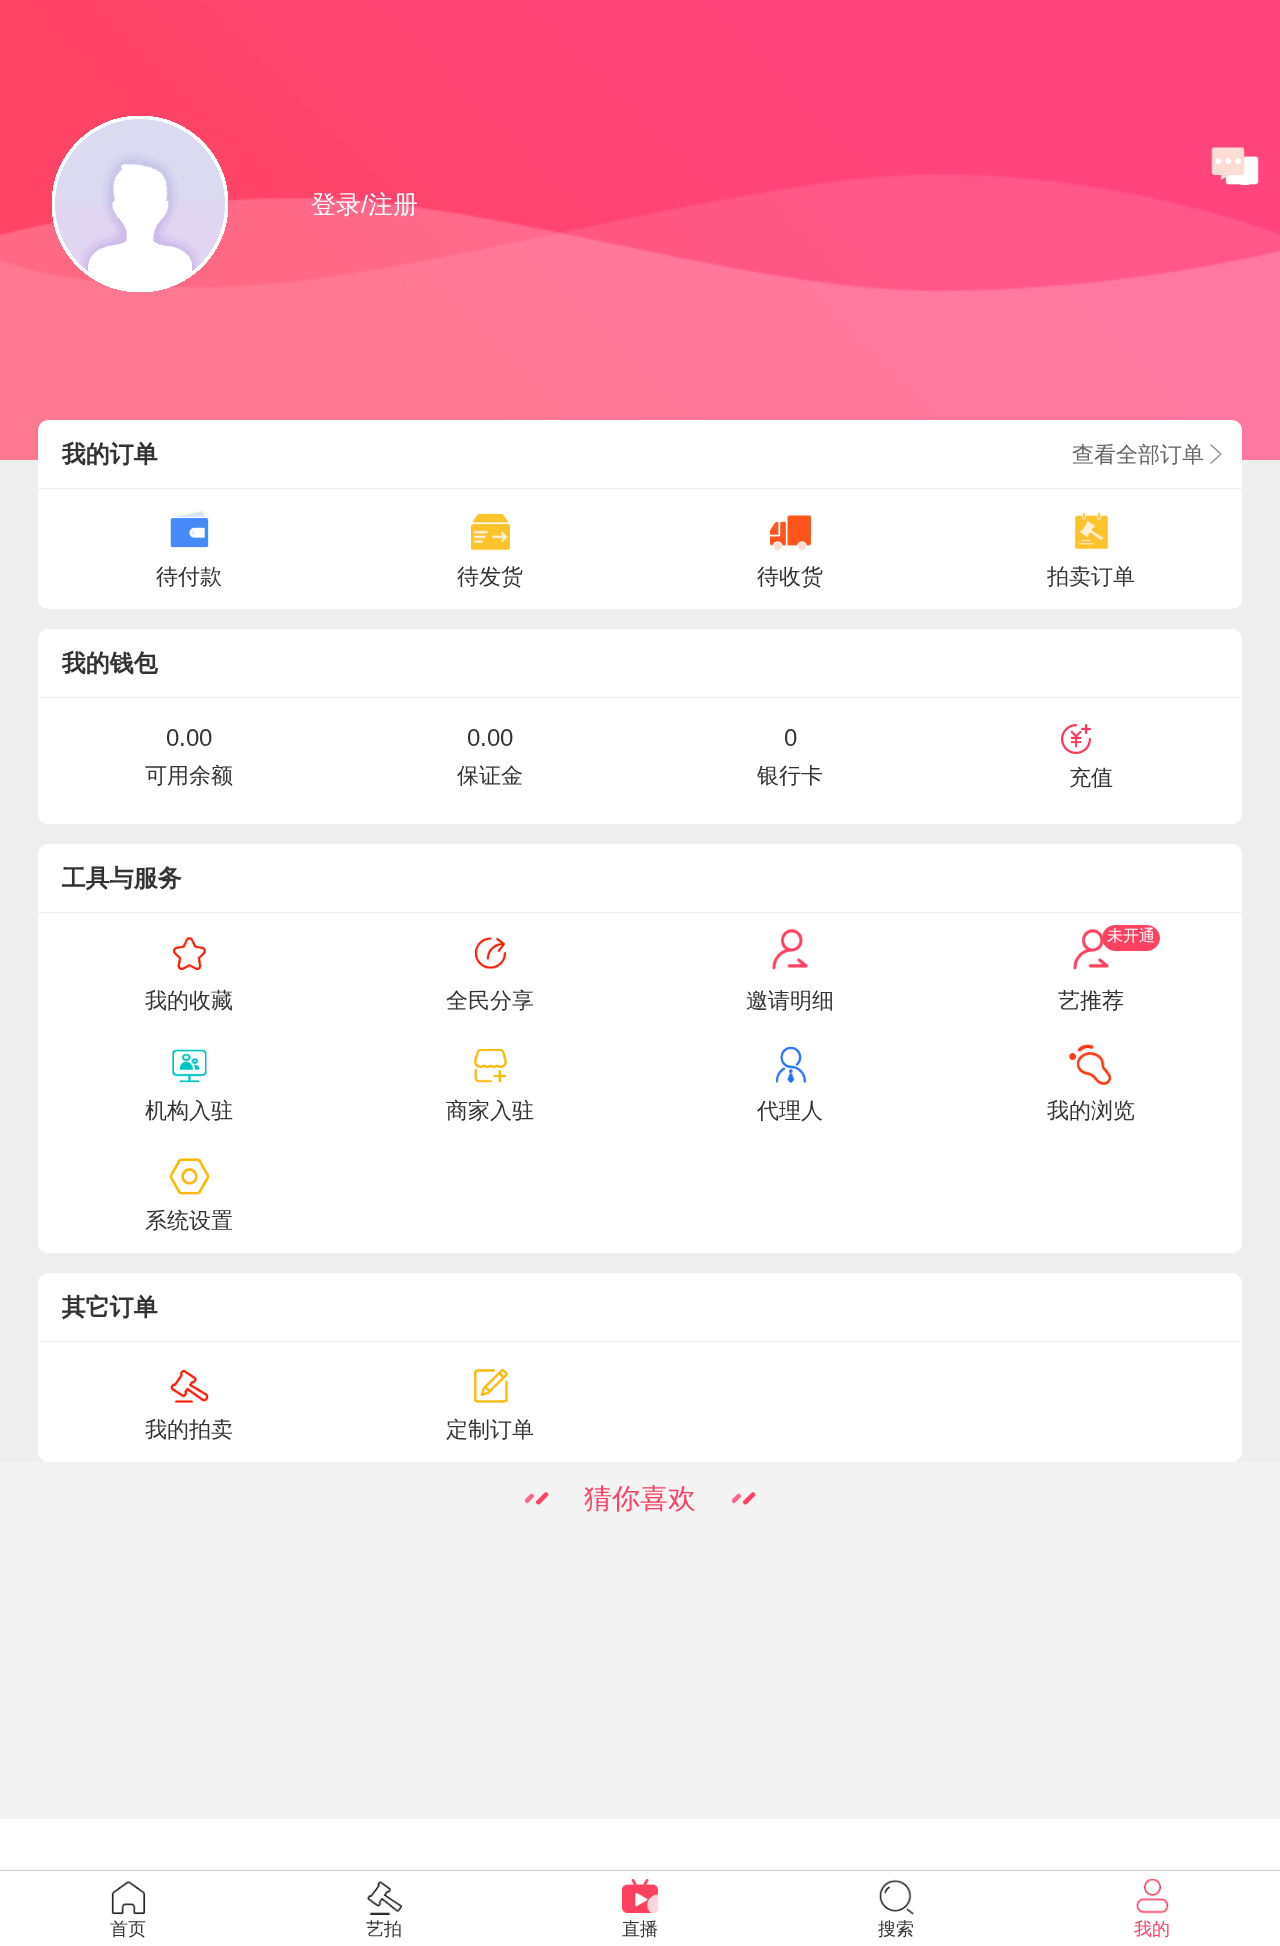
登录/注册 (364, 204)
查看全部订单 (1141, 454)
